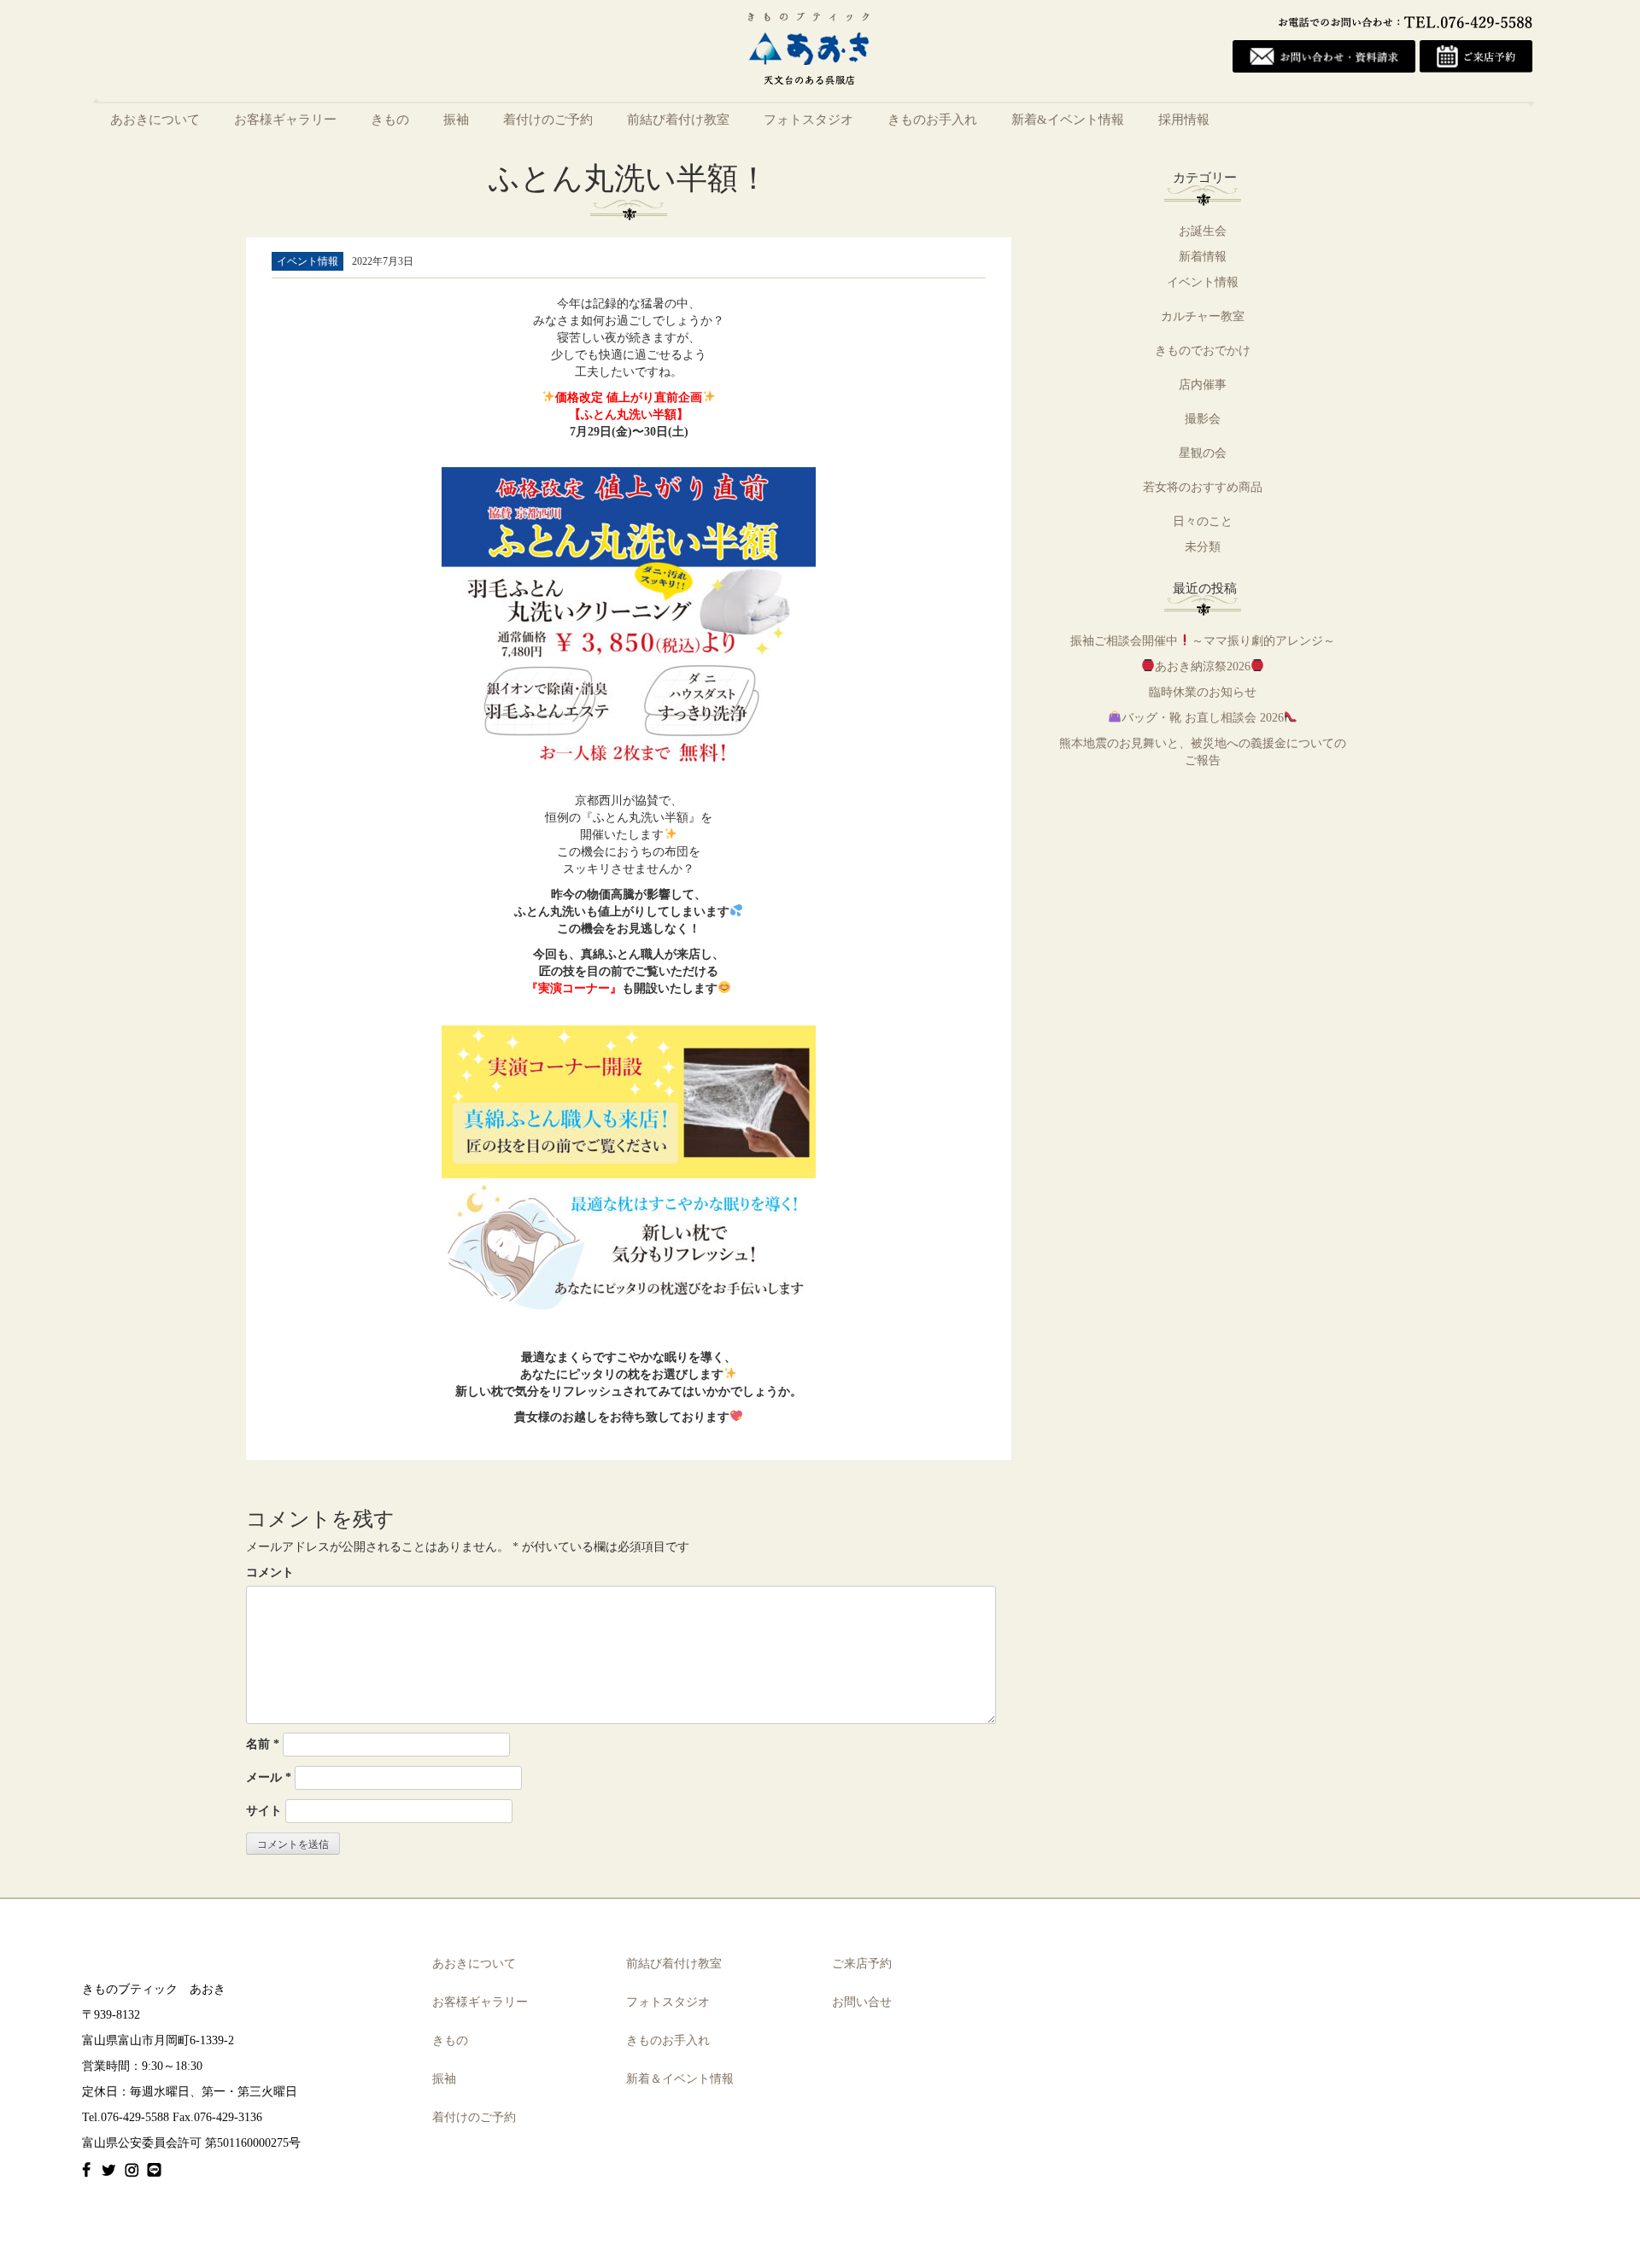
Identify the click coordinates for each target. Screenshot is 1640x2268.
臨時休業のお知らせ (1203, 692)
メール (269, 1777)
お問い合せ (862, 2002)
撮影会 (1203, 419)
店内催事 (1203, 385)
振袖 (456, 120)
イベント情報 (1203, 282)
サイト (264, 1811)
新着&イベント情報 (1068, 120)
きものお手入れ (932, 120)
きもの (390, 120)
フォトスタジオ (808, 120)
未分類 (1203, 547)
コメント (270, 1572)
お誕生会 (1203, 231)
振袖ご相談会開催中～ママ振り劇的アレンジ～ (1203, 641)
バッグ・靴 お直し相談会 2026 (1203, 718)
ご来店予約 (862, 1964)
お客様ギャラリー (285, 120)
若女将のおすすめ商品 (1203, 487)
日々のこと (1203, 521)
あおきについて (155, 120)
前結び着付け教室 (678, 120)
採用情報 (1184, 120)
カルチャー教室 (1203, 316)
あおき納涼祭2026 (1203, 666)
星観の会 (1203, 453)
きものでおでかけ (1203, 351)
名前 (263, 1744)
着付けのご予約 (548, 120)
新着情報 (1203, 257)
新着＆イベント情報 (680, 2079)
